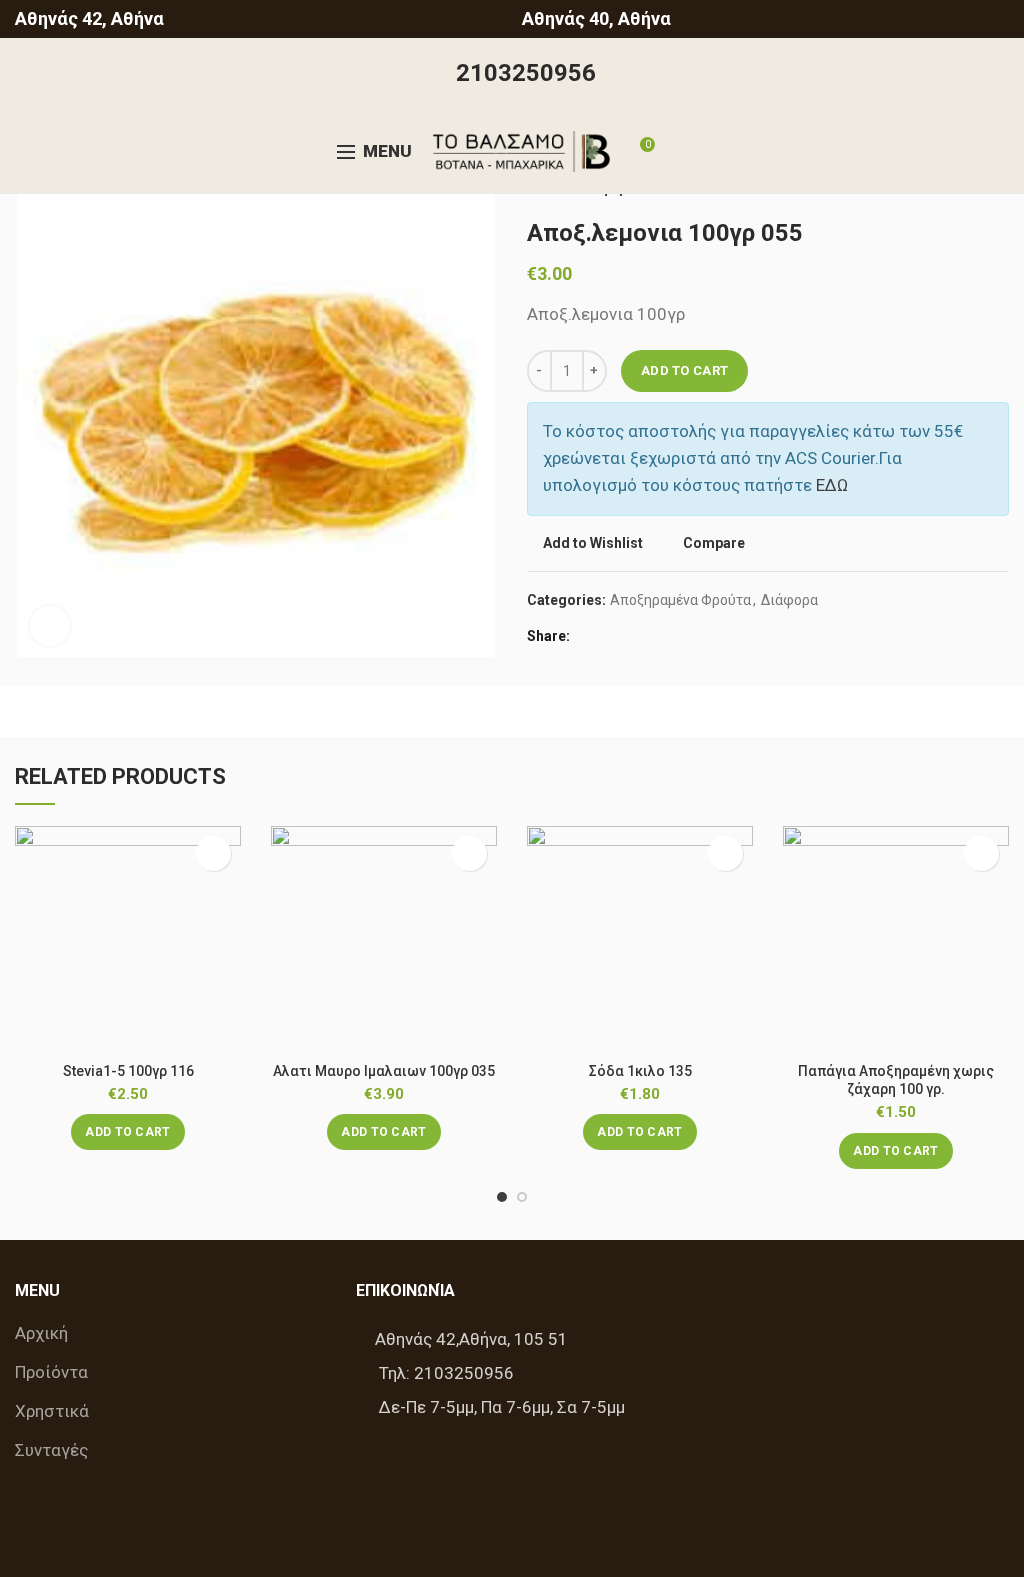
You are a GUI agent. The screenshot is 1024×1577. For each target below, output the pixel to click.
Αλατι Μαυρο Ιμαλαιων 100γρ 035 (384, 1071)
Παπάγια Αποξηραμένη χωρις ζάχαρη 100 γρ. (896, 1080)
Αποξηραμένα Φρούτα (680, 600)
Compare (714, 543)
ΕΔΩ (832, 485)
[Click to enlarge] (50, 626)
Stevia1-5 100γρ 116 (128, 1071)
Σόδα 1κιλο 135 (640, 1071)
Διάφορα (789, 600)
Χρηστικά (52, 1411)
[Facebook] (590, 637)
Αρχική (41, 1333)
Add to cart (684, 370)
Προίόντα (51, 1372)
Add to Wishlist (593, 543)
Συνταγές (51, 1450)
